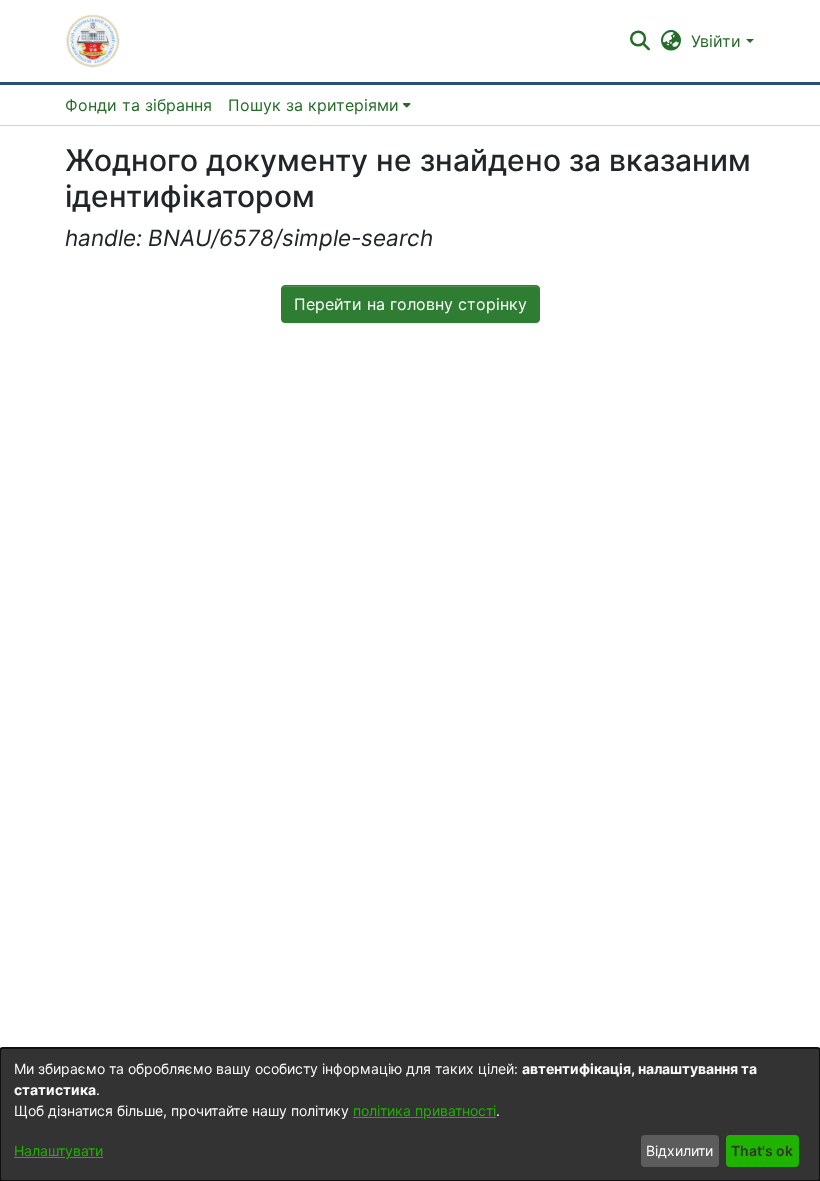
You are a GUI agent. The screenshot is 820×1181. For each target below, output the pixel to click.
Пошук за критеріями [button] (313, 105)
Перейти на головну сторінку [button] (410, 304)
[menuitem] (319, 105)
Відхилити (679, 1150)
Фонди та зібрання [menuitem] (138, 105)
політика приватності (424, 1110)
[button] (93, 41)
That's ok (762, 1150)
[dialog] (410, 1114)
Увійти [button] (718, 41)
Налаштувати (58, 1150)
